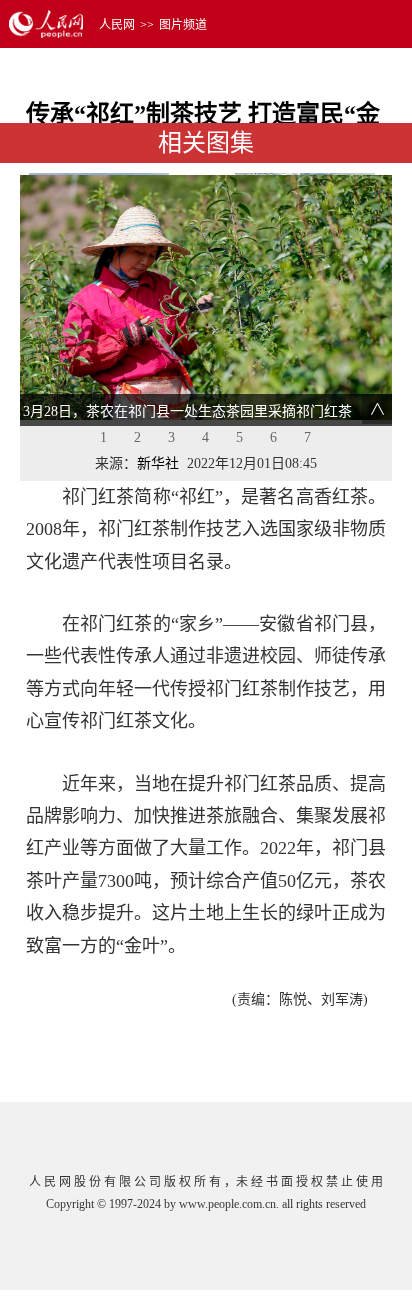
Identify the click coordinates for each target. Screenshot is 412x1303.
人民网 (117, 25)
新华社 (158, 463)
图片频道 (183, 25)
